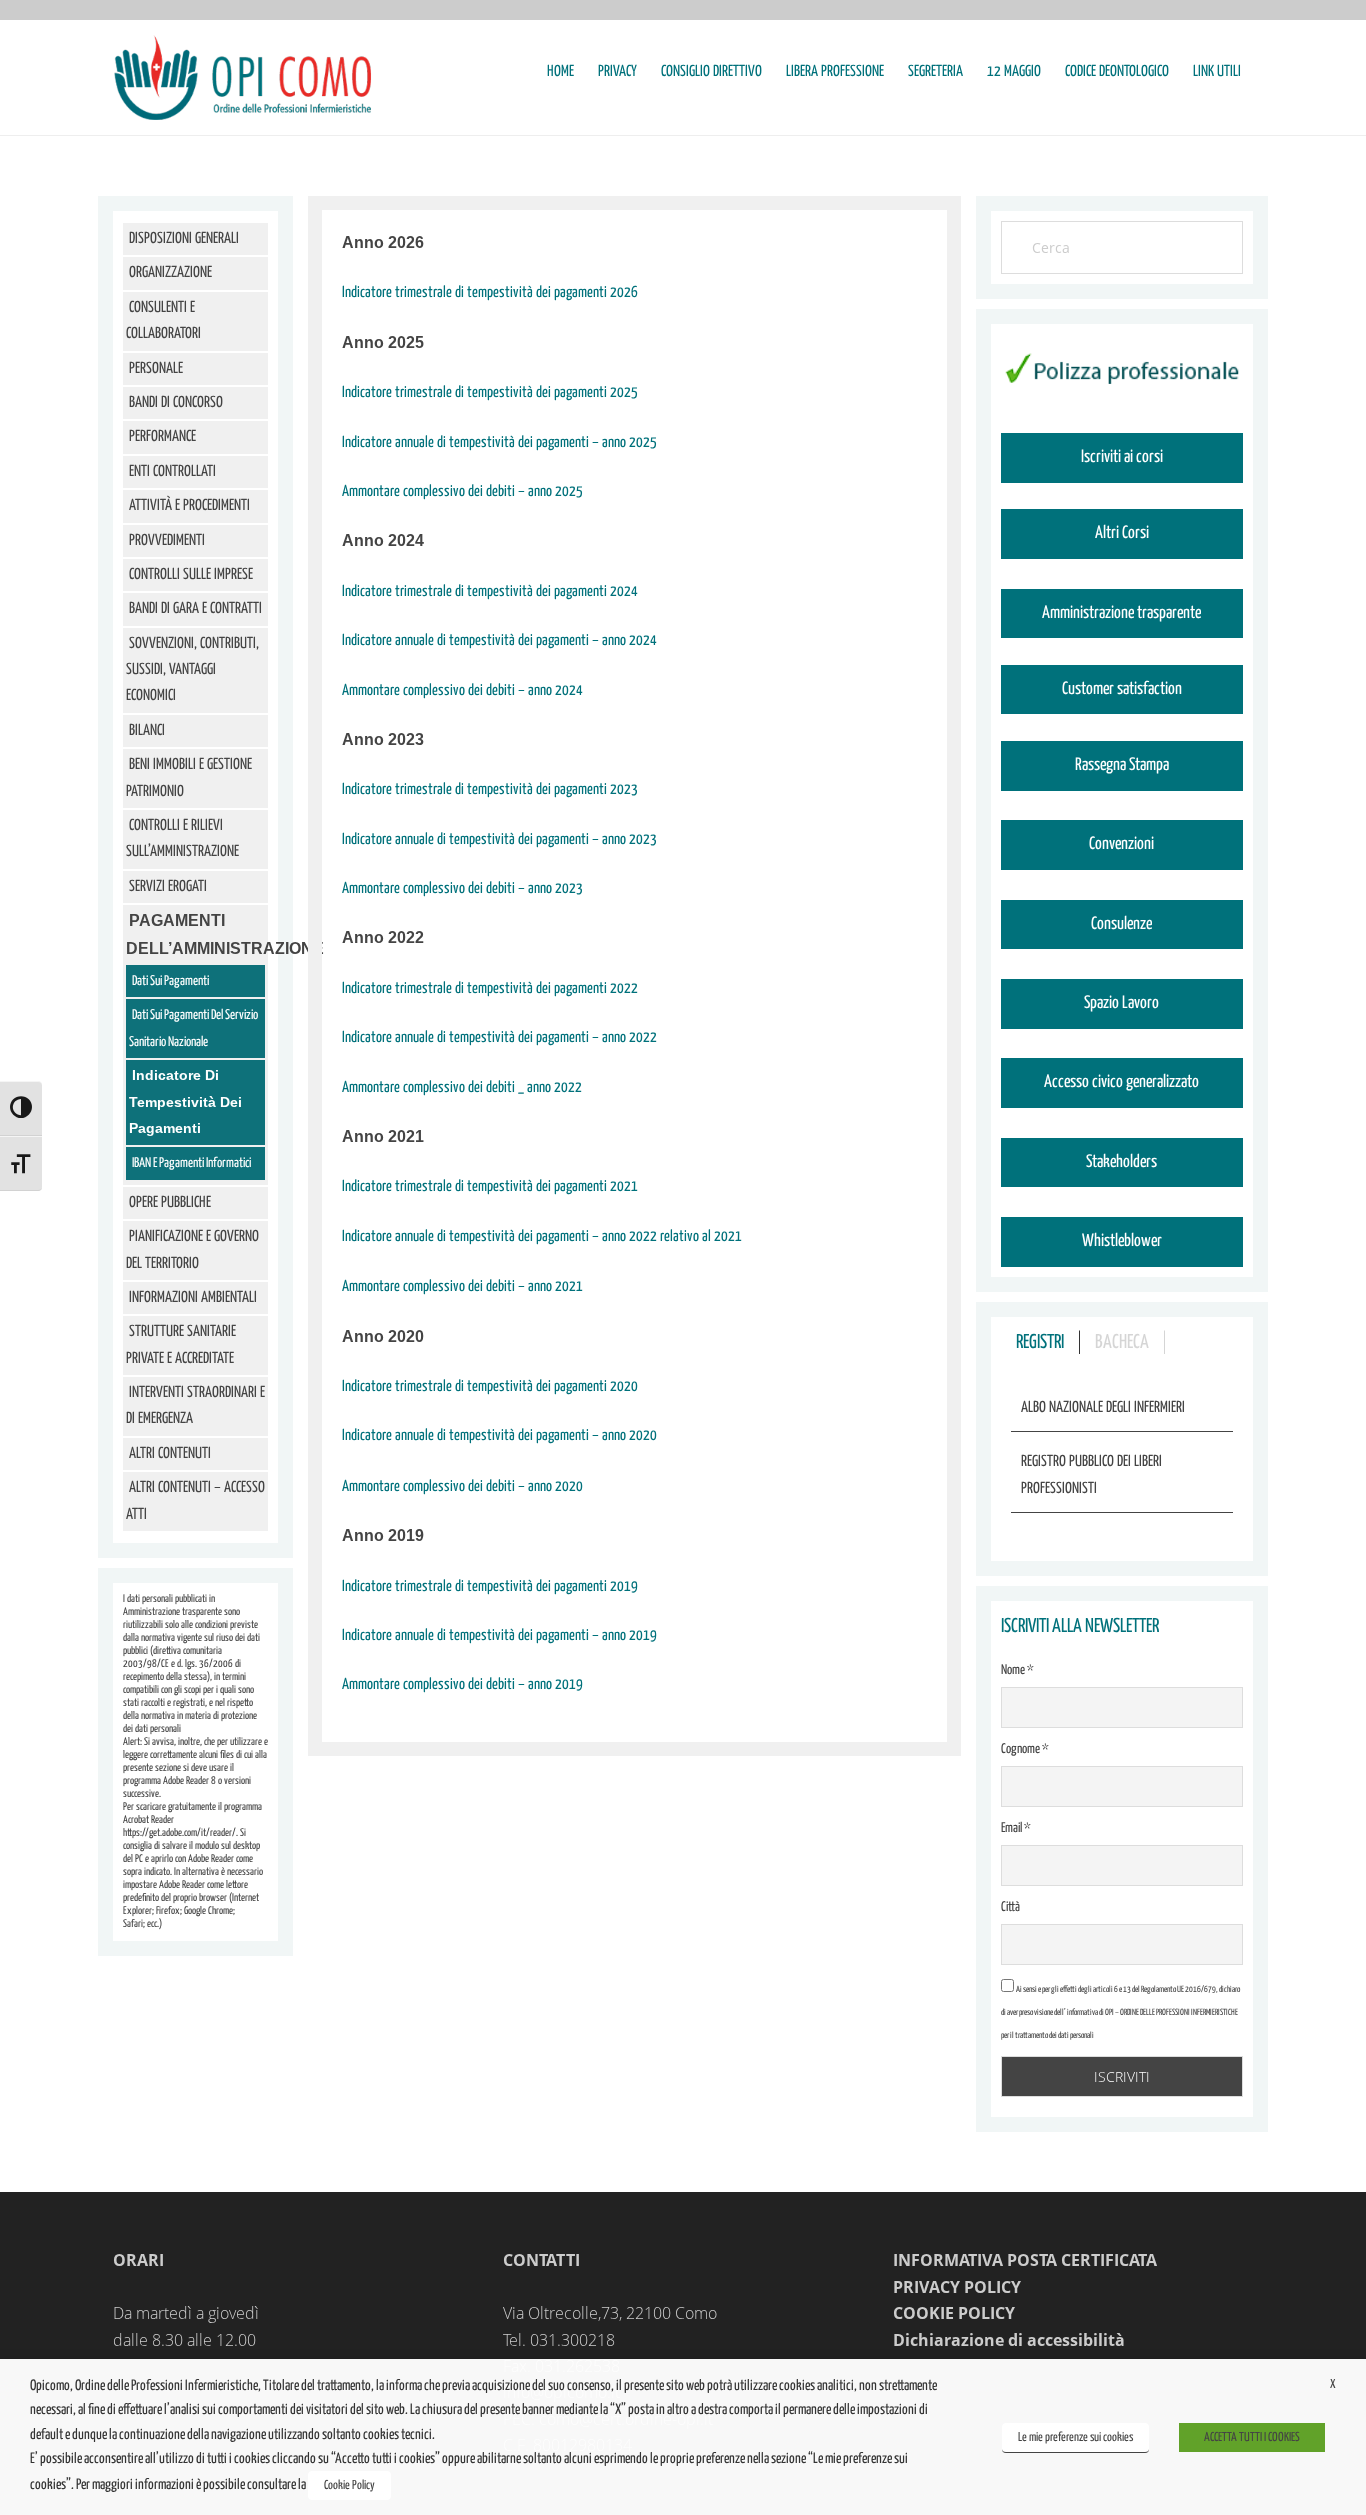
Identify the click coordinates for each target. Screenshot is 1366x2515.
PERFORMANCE (162, 436)
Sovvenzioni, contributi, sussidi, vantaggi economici (192, 670)
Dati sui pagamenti (170, 981)
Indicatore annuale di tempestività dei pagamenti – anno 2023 (499, 839)
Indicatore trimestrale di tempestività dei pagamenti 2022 (490, 988)
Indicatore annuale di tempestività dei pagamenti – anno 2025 (499, 442)
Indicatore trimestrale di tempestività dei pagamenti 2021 (490, 1186)
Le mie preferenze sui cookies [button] (1075, 2437)
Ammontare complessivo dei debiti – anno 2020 (462, 1486)
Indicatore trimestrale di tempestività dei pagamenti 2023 (490, 789)
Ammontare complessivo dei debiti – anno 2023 (462, 888)
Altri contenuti (170, 1453)
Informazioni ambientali (193, 1297)
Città (1010, 1907)
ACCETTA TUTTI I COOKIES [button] (1252, 2437)
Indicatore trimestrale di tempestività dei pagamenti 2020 (490, 1386)
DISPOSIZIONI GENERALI (184, 238)
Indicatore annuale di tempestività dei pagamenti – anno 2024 (499, 640)
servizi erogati (168, 886)
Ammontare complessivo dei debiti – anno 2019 (462, 1684)
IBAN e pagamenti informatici (191, 1163)
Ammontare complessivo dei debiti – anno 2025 (462, 491)
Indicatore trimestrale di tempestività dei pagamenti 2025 (490, 392)
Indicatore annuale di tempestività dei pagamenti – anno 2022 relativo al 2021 (542, 1236)
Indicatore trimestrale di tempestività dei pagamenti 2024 (490, 591)
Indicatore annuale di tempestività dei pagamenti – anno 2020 (499, 1435)
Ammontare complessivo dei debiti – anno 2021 (462, 1286)
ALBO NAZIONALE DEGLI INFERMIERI (1103, 1407)
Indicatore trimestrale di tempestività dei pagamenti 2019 (490, 1586)
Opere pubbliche (170, 1202)
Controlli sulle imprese (191, 574)
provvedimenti (167, 540)
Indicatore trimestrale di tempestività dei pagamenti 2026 (490, 292)
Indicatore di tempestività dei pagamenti (185, 1101)
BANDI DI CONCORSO (176, 402)
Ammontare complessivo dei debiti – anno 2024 (462, 690)
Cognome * (1025, 1749)
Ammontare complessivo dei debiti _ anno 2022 (462, 1087)
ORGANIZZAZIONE (170, 272)
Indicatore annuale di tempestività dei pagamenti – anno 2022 (499, 1037)
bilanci (147, 730)
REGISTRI (1040, 1342)
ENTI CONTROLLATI (172, 471)
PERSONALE (156, 368)
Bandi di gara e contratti (195, 608)
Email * (1016, 1828)
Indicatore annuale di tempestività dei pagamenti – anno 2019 (499, 1635)
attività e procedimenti (189, 505)
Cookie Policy (349, 2485)
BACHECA (1122, 1342)
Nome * (1017, 1670)
